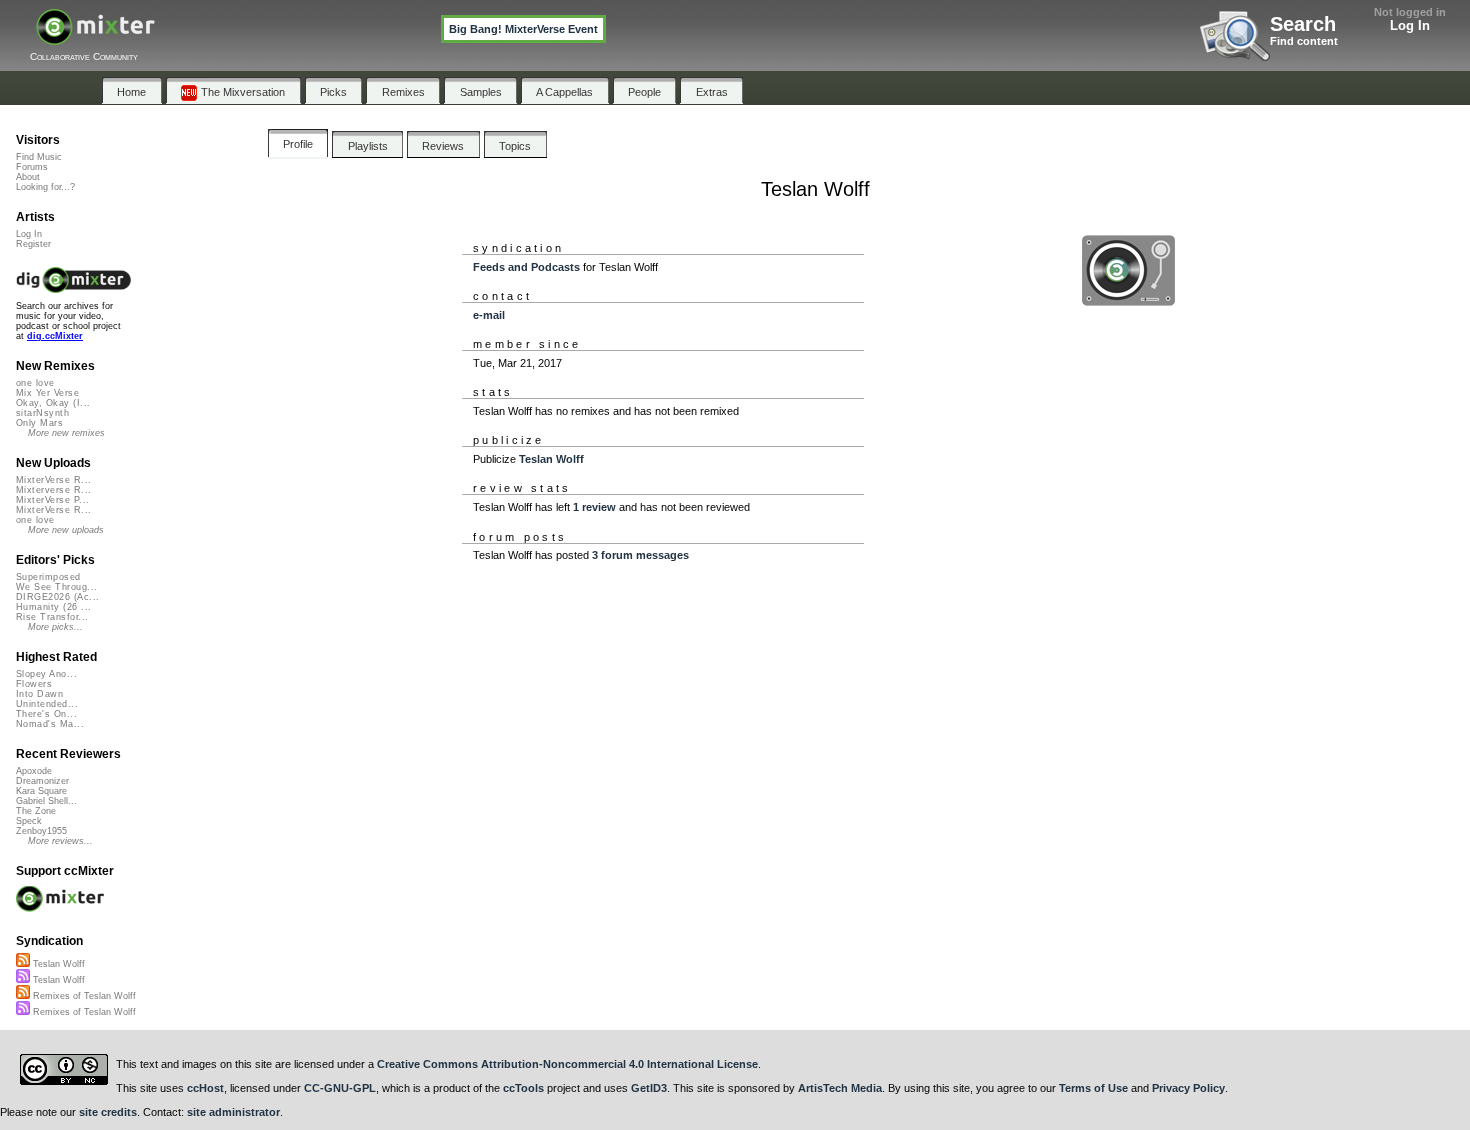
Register (33, 244)
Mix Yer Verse (47, 393)
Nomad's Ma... (50, 724)
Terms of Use (1093, 1088)
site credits (108, 1112)
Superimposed (48, 577)
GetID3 (649, 1088)
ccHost (205, 1088)
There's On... (46, 714)
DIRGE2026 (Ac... (57, 597)
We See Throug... (56, 587)
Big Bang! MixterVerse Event (523, 29)
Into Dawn (39, 694)
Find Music (39, 157)
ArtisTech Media (840, 1088)
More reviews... (60, 841)
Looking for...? (45, 187)
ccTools (523, 1088)
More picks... (55, 627)
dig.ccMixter (55, 336)
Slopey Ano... (46, 674)
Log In (1410, 25)
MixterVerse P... (52, 500)
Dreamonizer (42, 781)
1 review (594, 507)
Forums (32, 167)
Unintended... (47, 704)
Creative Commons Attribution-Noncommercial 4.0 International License (567, 1064)
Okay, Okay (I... (53, 403)
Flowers (34, 684)
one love (35, 383)
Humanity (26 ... (53, 607)
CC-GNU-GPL (340, 1088)
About (28, 177)
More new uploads (66, 530)
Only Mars (39, 423)
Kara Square (41, 791)
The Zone (36, 811)
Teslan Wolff (551, 459)
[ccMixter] (95, 37)
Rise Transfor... (52, 617)
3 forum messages (640, 555)
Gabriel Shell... (46, 801)
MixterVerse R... (53, 480)
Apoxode (34, 771)
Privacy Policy (1188, 1088)
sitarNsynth (42, 413)
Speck (29, 821)
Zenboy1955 (41, 831)
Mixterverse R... (53, 490)
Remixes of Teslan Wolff (83, 996)
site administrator (233, 1112)
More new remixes (66, 433)
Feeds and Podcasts (526, 267)
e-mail (489, 315)
